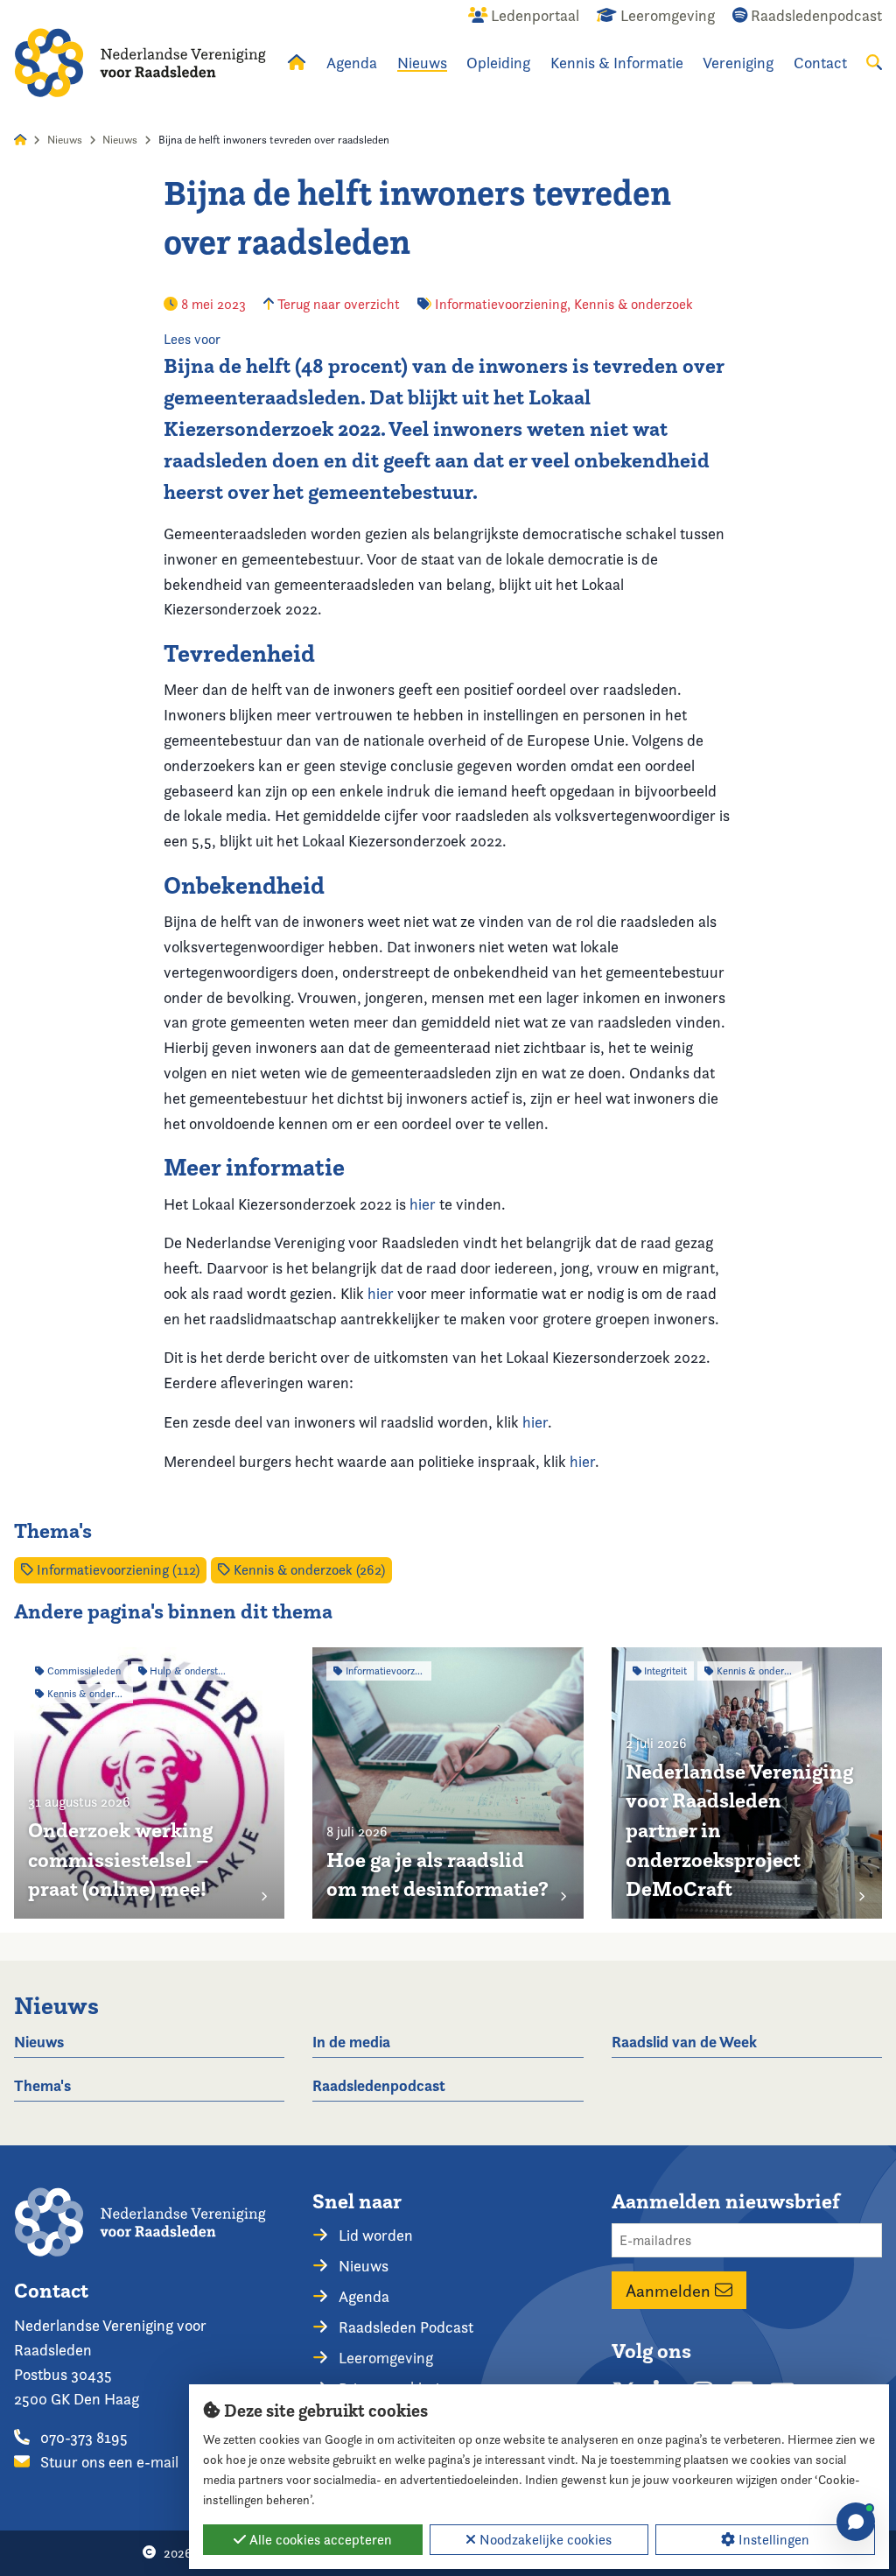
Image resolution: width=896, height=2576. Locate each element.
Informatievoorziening (501, 304)
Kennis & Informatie (617, 63)
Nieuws (422, 63)
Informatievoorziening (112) (116, 1570)
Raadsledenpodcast (379, 2085)
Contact (820, 63)
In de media (351, 2042)
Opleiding (498, 63)
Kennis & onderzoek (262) (308, 1570)
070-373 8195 (82, 2437)
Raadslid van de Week (684, 2042)
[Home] (140, 63)
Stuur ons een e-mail (108, 2462)
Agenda (352, 63)
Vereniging (738, 63)
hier (423, 1204)
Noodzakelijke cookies (544, 2540)
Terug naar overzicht (337, 304)
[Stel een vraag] (856, 2522)
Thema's (42, 2085)
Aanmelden (670, 2291)
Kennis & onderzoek (633, 304)
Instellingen (772, 2540)
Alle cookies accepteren (319, 2540)
